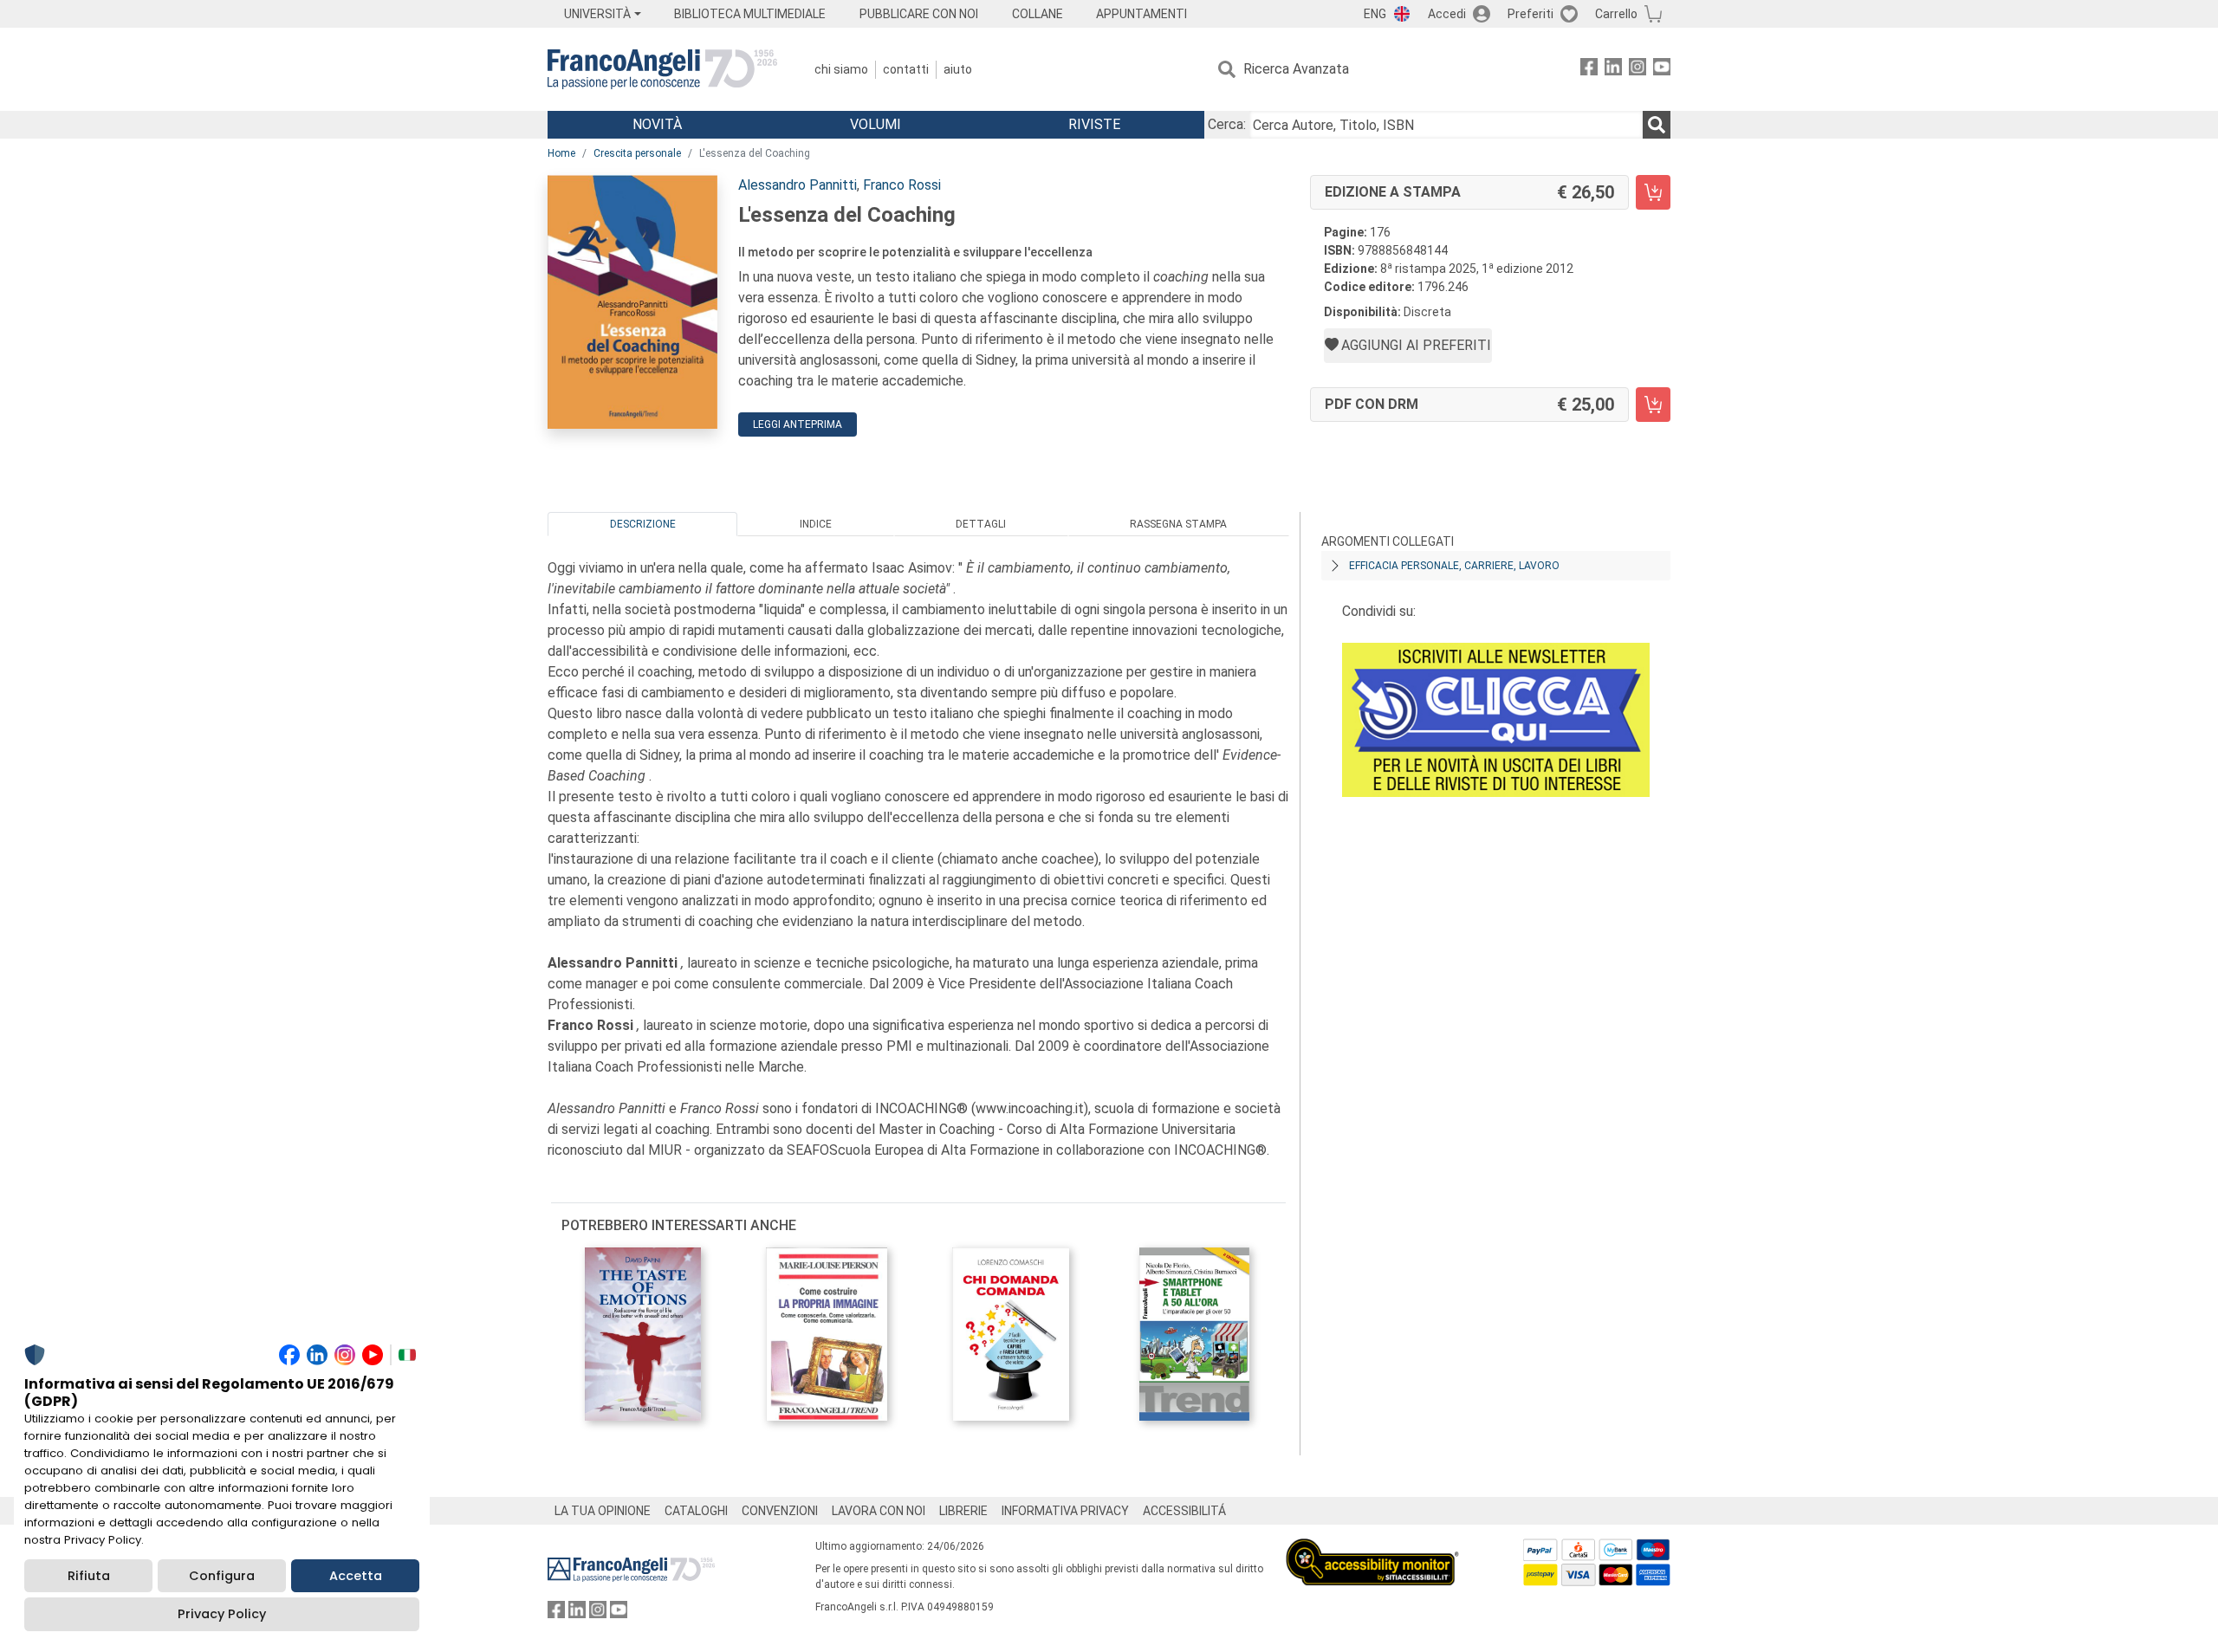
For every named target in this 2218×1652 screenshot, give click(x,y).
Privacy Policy (222, 1614)
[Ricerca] (1657, 125)
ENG (1375, 14)
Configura (222, 1576)
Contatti (906, 69)
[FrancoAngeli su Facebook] (1589, 70)
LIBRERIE (963, 1511)
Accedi (1447, 14)
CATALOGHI (696, 1511)
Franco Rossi (902, 185)
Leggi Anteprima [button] (798, 424)
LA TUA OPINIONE (603, 1511)
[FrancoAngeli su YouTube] (1662, 70)
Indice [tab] (816, 524)
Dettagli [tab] (981, 524)
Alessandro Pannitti (798, 185)
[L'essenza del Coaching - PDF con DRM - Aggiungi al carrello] (1653, 405)
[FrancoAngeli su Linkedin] (1613, 70)
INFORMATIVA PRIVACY (1065, 1511)
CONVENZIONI (780, 1511)
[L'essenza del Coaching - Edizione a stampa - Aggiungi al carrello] (1653, 192)
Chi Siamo (841, 69)
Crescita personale (637, 153)
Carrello (1616, 14)
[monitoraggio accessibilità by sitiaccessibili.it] (1372, 1548)
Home (561, 153)
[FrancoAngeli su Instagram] (1638, 70)
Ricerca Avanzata (1296, 69)
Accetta (356, 1576)
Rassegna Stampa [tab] (1178, 524)
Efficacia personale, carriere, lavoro (1454, 566)
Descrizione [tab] (643, 524)
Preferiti (1531, 14)
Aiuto (958, 69)
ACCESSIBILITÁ (1184, 1511)
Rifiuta (89, 1576)
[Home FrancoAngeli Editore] (662, 69)
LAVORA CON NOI (879, 1511)
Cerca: (1227, 124)
